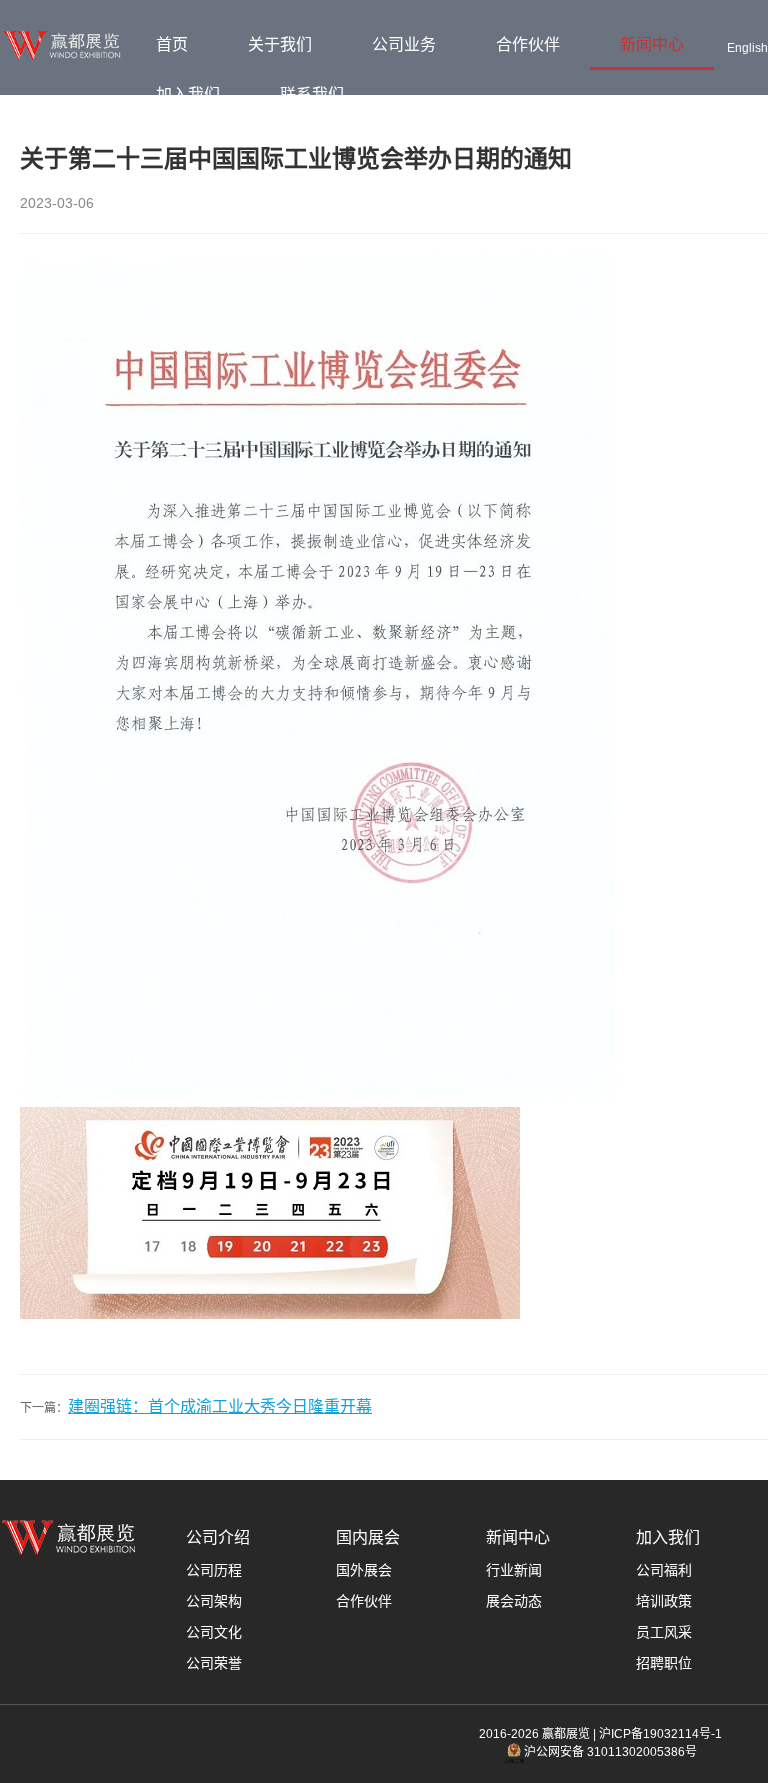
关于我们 (280, 44)
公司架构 (214, 1601)
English (747, 48)
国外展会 (364, 1570)
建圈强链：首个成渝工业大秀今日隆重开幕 (220, 1406)
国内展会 (368, 1537)
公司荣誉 (214, 1663)
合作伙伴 (528, 44)
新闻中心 (652, 44)
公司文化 (214, 1632)
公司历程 (214, 1570)
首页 (172, 44)
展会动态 (514, 1601)
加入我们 (188, 94)
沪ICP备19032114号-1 (660, 1734)
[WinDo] (63, 56)
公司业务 (404, 44)
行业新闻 (514, 1570)
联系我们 (312, 94)
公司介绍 (218, 1537)
